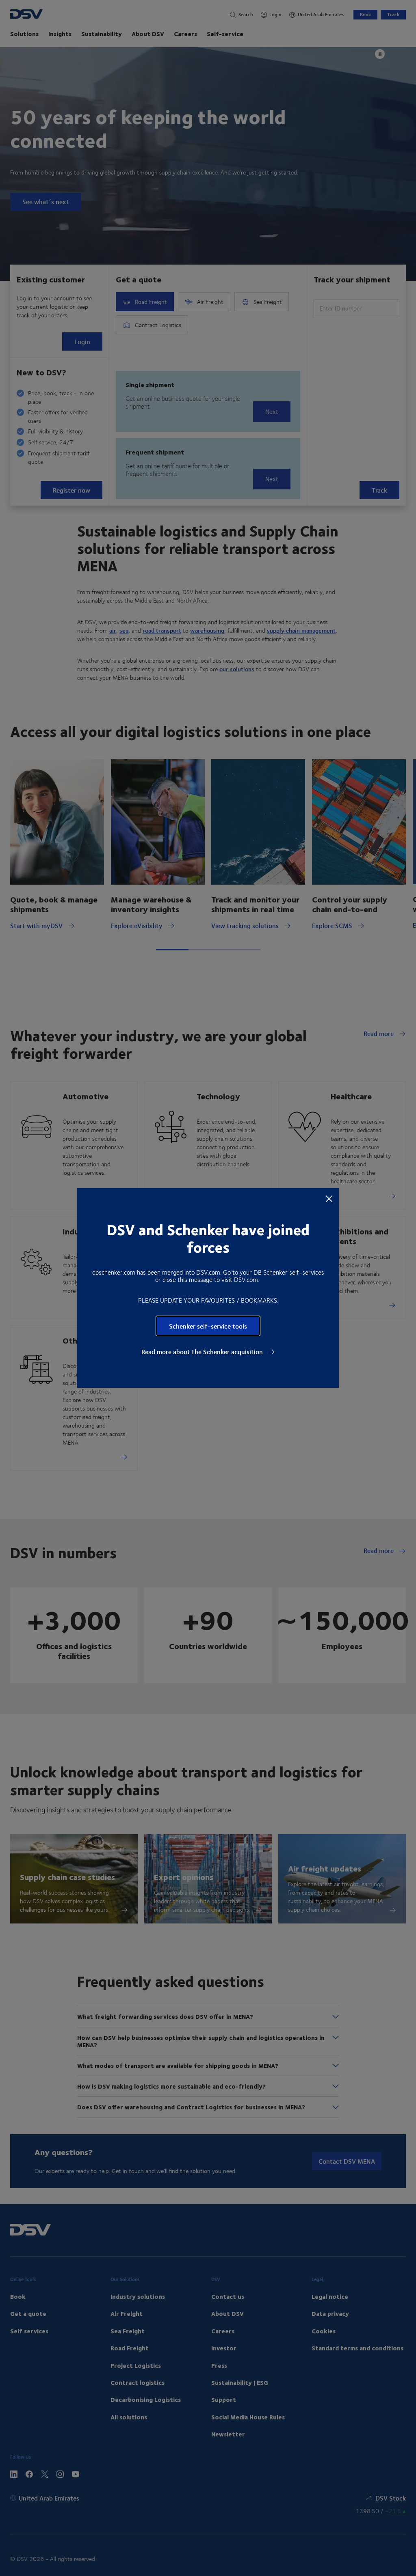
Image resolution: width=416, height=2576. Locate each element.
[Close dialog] (329, 1198)
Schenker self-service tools (208, 1326)
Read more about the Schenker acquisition (203, 1352)
